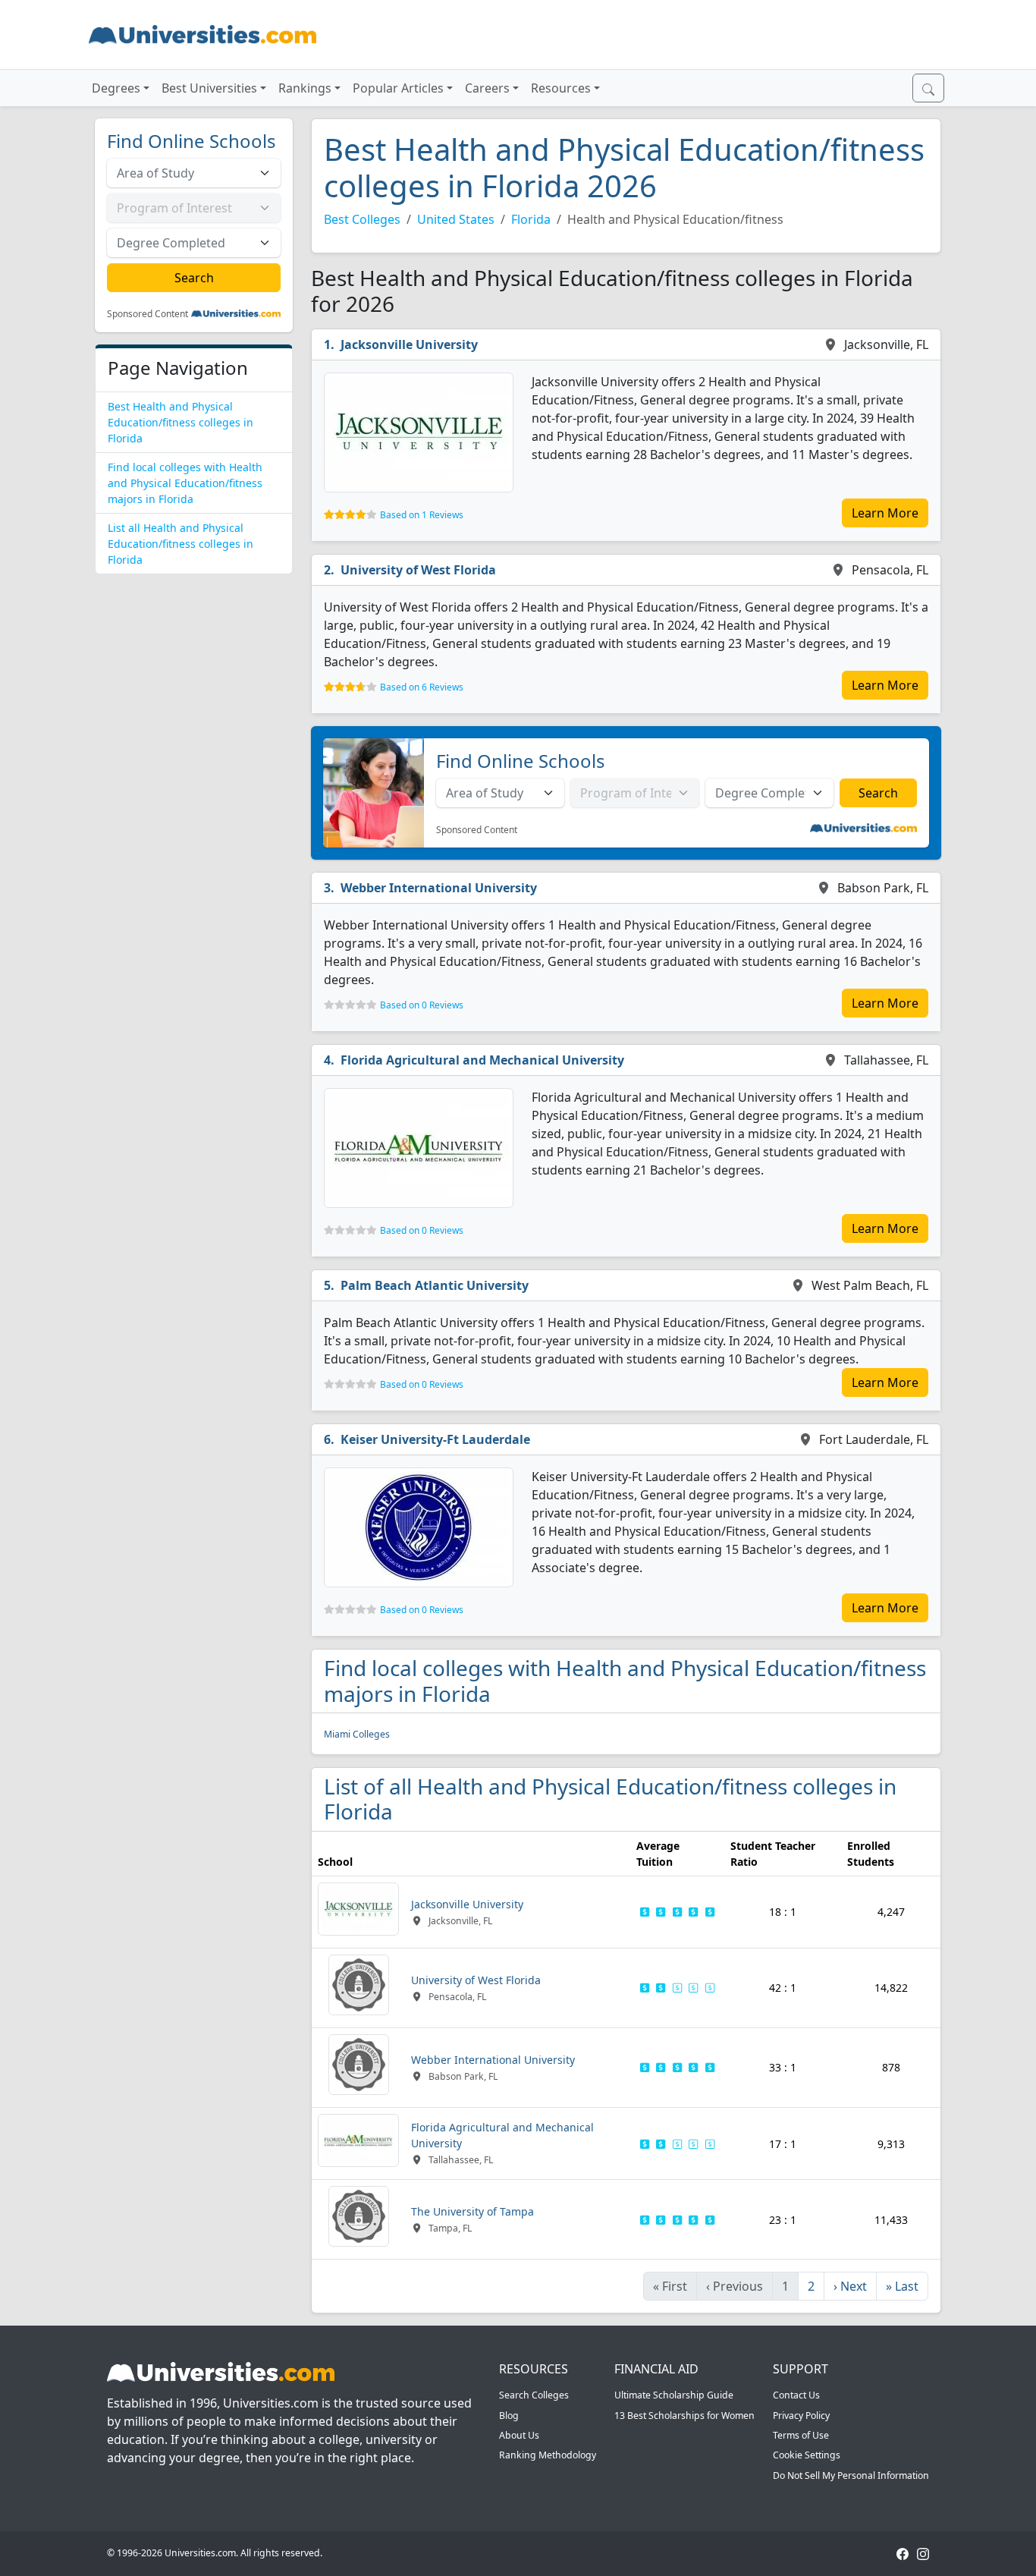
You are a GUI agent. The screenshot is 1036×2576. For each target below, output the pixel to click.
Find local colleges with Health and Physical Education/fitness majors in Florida (185, 483)
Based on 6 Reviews (422, 687)
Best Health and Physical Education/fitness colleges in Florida (181, 422)
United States (456, 219)
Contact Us (796, 2395)
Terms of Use (801, 2435)
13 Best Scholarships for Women (684, 2416)
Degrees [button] (116, 88)
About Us (519, 2435)
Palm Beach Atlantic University (435, 1285)
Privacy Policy (801, 2416)
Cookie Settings (807, 2455)
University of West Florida (418, 570)
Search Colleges (534, 2395)
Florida (531, 219)
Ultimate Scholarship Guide (674, 2395)
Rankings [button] (305, 88)
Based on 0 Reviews (422, 1005)
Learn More (885, 513)
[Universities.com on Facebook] (903, 2553)
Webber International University (439, 888)
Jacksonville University (409, 344)
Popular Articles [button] (398, 88)
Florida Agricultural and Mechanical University (482, 1060)
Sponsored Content (148, 314)
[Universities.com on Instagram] (923, 2553)
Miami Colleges (357, 1734)
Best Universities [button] (209, 88)
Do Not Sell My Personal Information (851, 2475)
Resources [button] (561, 88)
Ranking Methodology (548, 2455)
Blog (509, 2416)
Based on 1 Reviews (422, 515)
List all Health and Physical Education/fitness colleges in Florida (181, 544)
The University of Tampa (472, 2211)
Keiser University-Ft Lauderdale (435, 1439)
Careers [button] (487, 88)
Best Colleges (362, 219)
